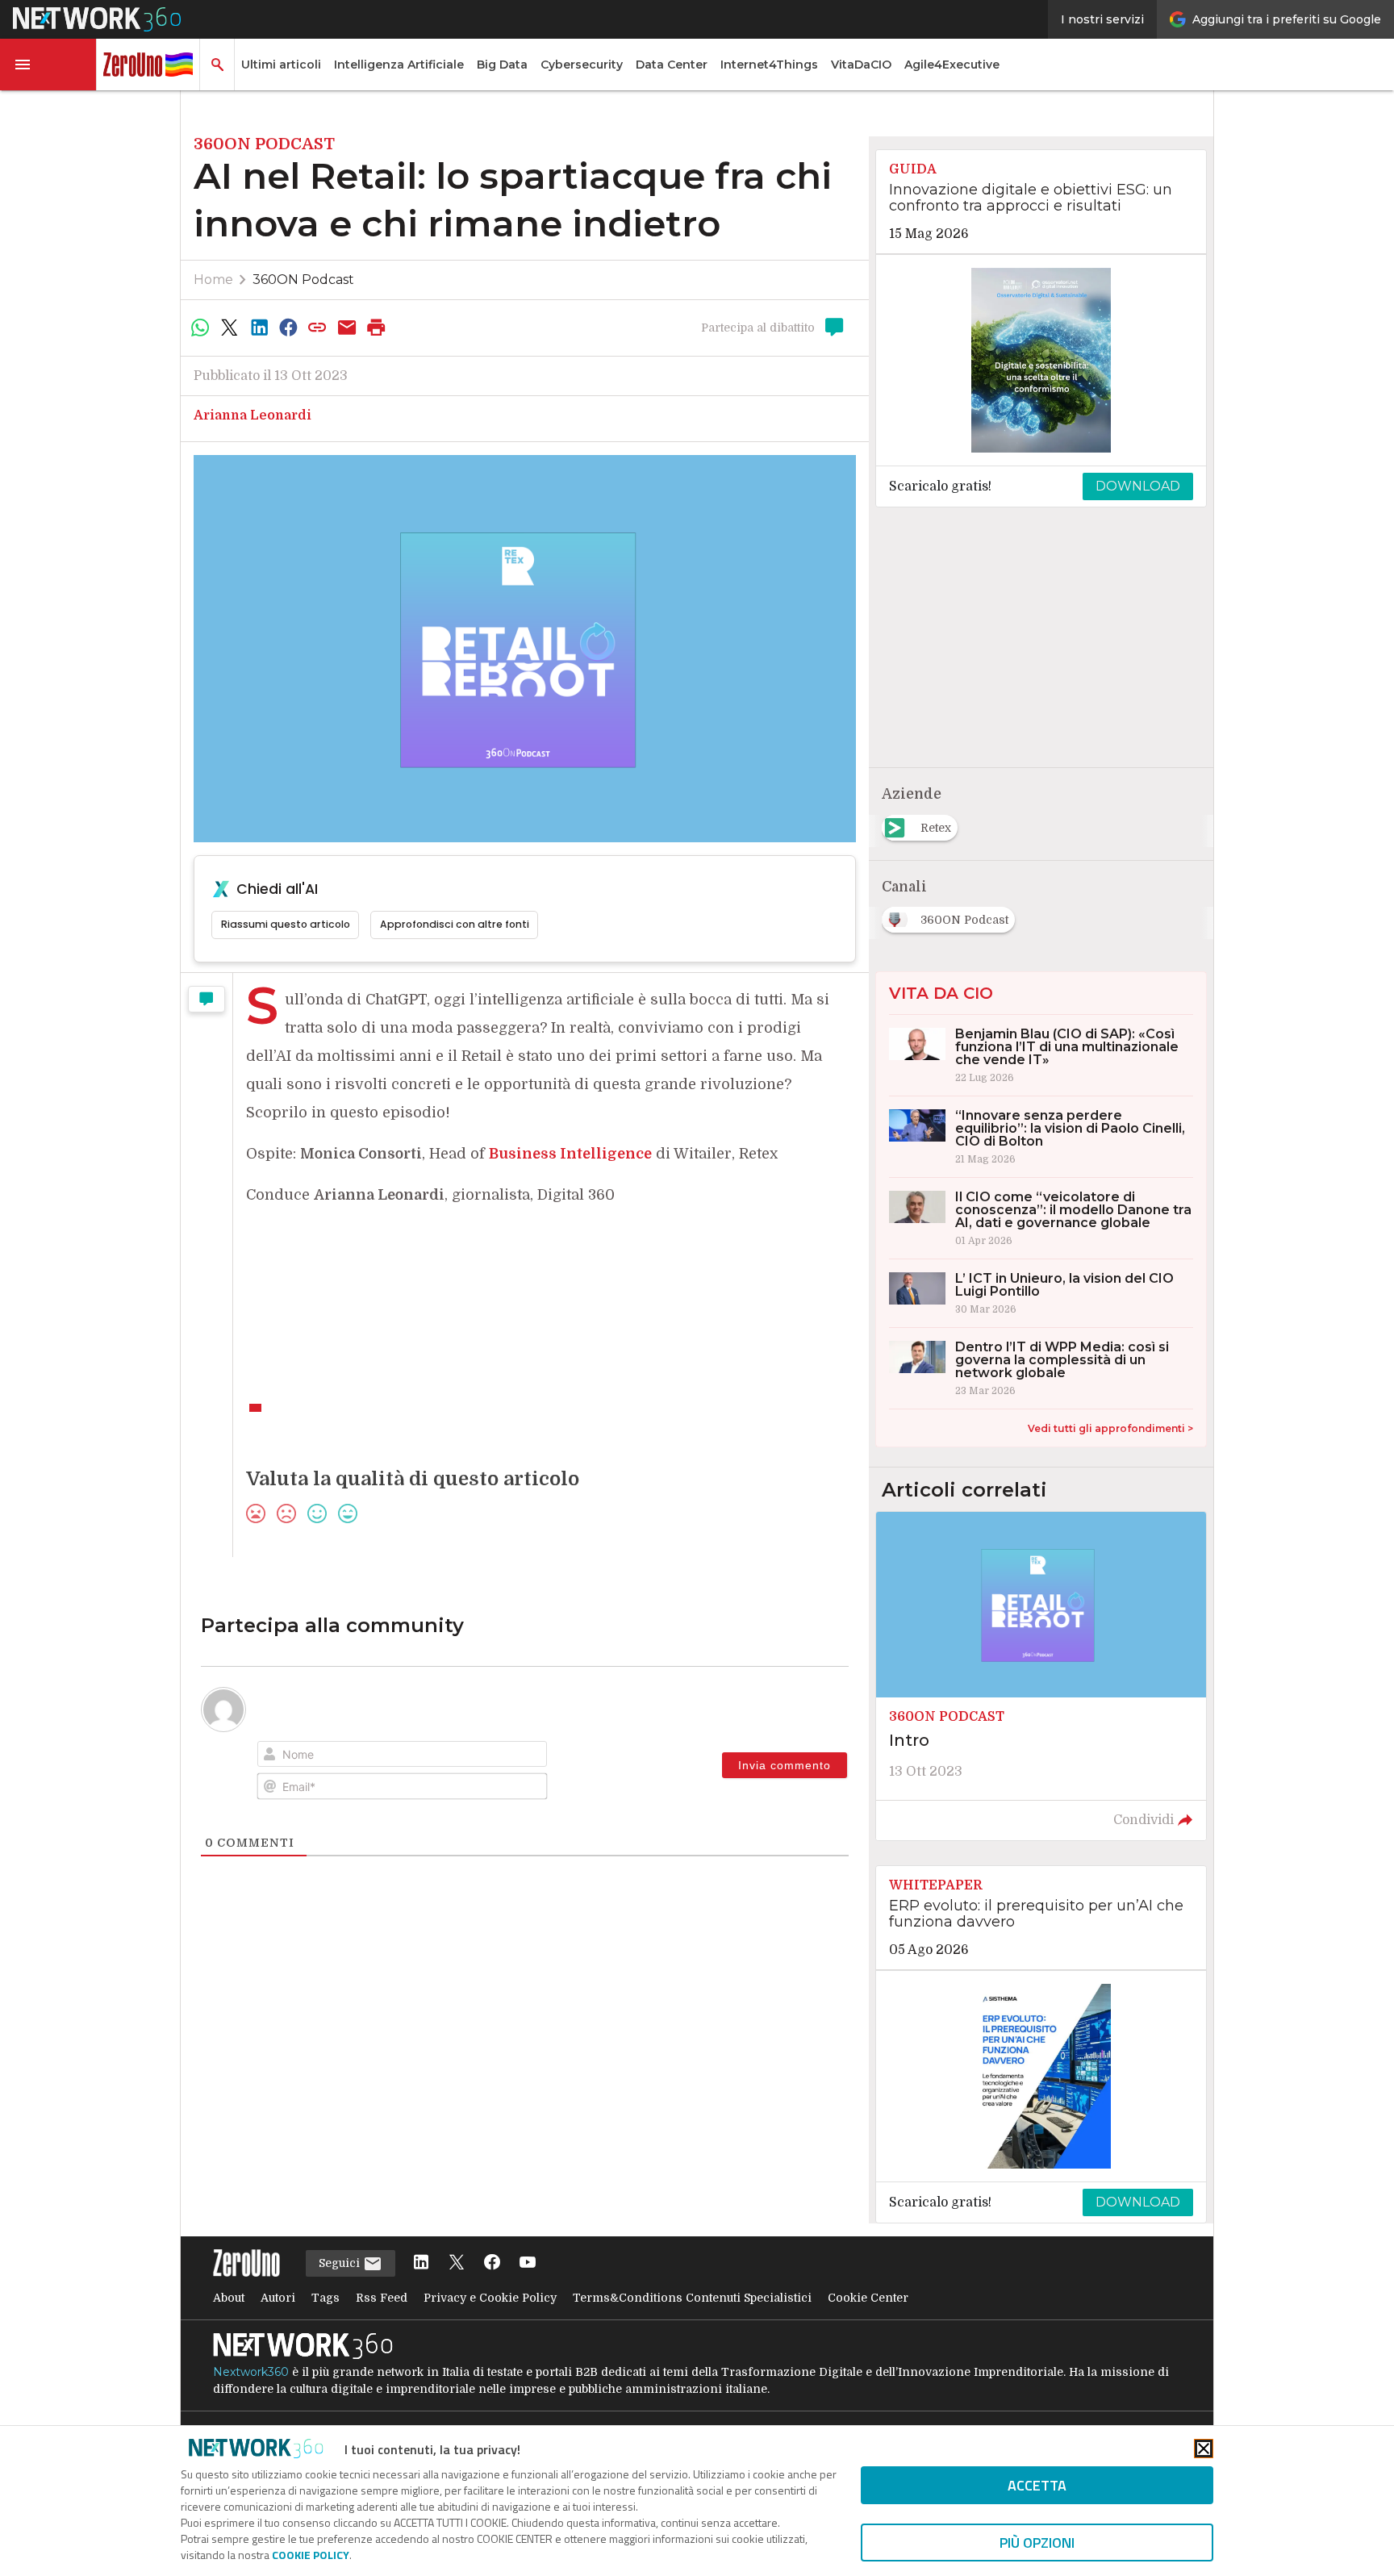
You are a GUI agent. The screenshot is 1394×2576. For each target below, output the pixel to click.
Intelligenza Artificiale (399, 65)
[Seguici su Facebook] (492, 2263)
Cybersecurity (582, 65)
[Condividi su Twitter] (229, 328)
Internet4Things (769, 65)
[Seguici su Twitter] (457, 2263)
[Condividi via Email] (347, 328)
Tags (326, 2298)
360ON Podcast (303, 280)
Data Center (672, 65)
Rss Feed (382, 2298)
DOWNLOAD (1138, 486)
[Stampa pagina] (377, 328)
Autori (278, 2298)
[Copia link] (318, 328)
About (229, 2298)
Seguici (341, 2263)
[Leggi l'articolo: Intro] (1041, 1676)
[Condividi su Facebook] (288, 328)
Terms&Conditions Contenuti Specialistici (692, 2298)
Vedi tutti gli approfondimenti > (1110, 1428)
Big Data (502, 65)
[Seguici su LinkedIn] (421, 2263)
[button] (48, 65)
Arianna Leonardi (253, 415)
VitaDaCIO (861, 65)
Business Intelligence (570, 1154)
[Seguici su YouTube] (528, 2263)
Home (213, 280)
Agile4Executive (952, 65)
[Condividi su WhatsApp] (200, 328)
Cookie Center (868, 2298)
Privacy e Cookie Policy (490, 2298)
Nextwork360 (251, 2372)
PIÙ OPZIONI (1037, 2543)
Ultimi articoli (281, 65)
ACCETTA (1037, 2485)
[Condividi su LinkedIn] (259, 328)
